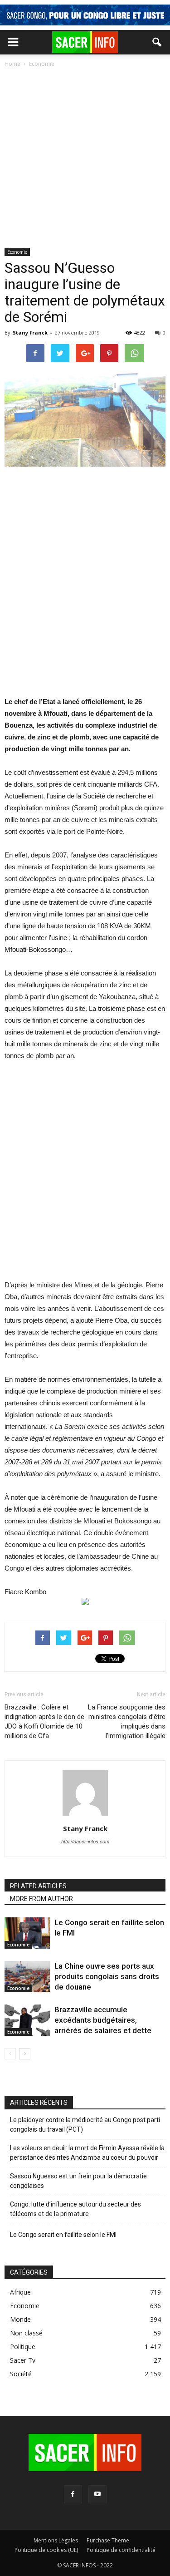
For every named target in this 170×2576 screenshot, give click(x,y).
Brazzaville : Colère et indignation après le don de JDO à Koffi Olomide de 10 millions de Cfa (44, 1721)
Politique (23, 2347)
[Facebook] (73, 2494)
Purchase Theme (108, 2540)
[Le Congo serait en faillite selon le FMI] (27, 1933)
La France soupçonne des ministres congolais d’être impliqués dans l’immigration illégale (127, 1721)
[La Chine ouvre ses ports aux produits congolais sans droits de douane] (27, 1977)
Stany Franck (30, 332)
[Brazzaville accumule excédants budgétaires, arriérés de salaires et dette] (27, 2020)
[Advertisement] (85, 159)
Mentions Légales (56, 2540)
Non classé (26, 2333)
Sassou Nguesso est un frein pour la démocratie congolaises (78, 2181)
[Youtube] (97, 2494)
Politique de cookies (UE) (46, 2550)
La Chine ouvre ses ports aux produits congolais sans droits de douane (107, 1976)
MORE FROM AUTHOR (41, 1899)
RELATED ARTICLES (38, 1886)
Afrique (20, 2292)
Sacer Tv (23, 2360)
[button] (157, 42)
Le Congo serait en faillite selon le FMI (63, 2235)
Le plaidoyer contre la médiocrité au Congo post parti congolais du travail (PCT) (85, 2125)
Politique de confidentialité (121, 2550)
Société (21, 2374)
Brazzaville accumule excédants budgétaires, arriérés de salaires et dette (103, 2020)
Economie (17, 252)
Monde (20, 2319)
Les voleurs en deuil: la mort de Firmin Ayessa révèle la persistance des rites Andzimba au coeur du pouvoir (87, 2153)
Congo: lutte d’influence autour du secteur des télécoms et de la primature (75, 2209)
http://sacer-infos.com (85, 1842)
